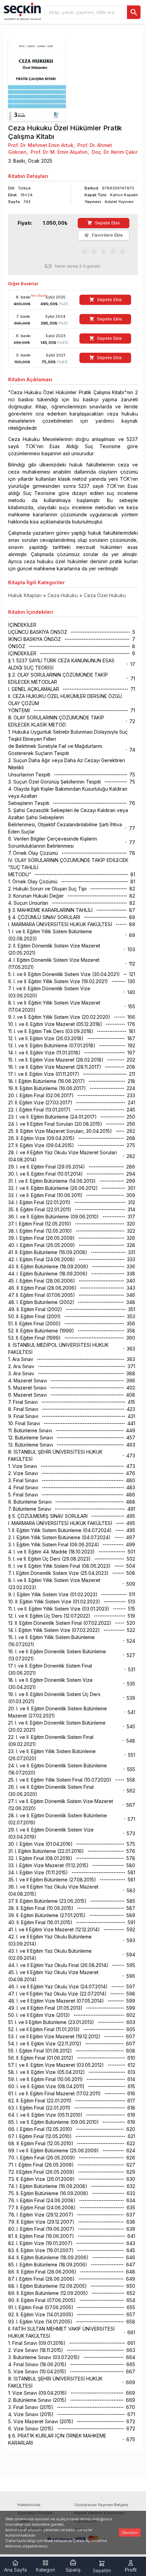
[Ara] (134, 12)
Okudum (130, 2533)
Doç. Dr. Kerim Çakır (115, 152)
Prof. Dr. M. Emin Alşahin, (60, 152)
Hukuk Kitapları (25, 595)
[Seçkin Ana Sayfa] (22, 11)
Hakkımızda (29, 2505)
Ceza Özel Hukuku (105, 595)
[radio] (85, 251)
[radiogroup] (104, 251)
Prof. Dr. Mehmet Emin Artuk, (41, 145)
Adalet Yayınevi (119, 202)
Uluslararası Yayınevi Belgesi (101, 2505)
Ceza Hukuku (63, 595)
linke (49, 2541)
